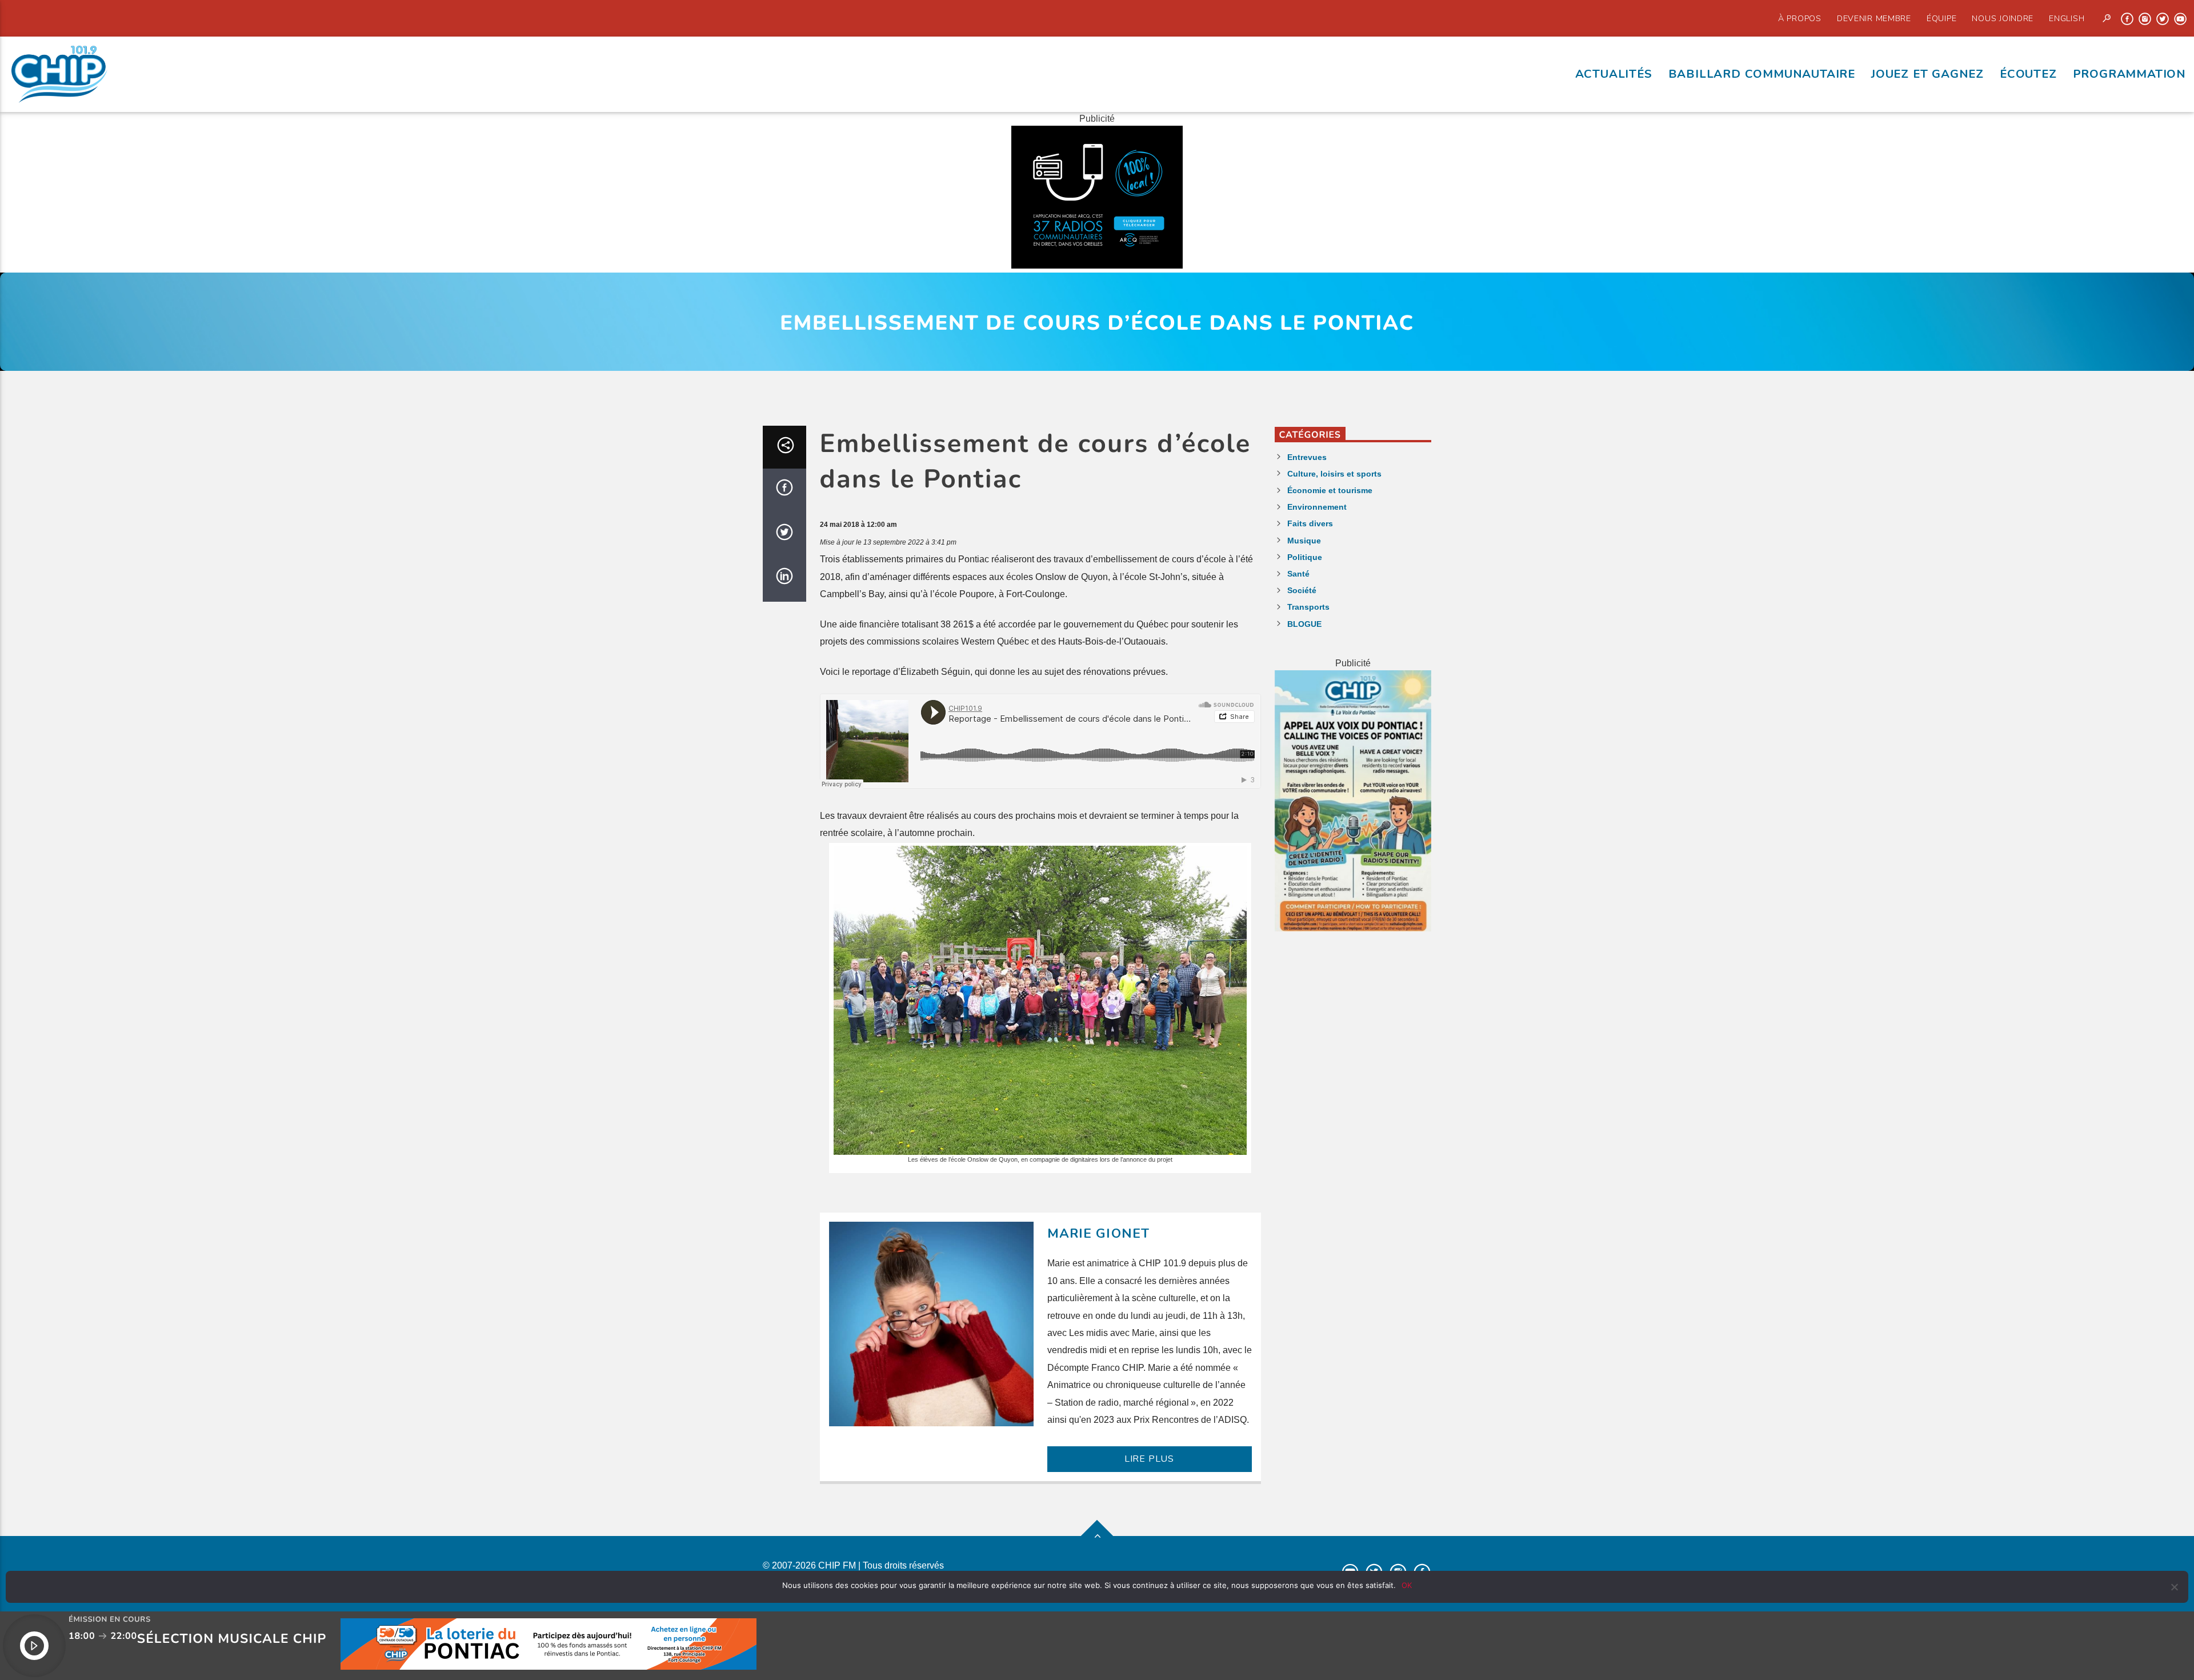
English (2067, 18)
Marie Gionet (1099, 1233)
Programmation (2129, 74)
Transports (1308, 607)
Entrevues (1307, 457)
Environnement (1317, 507)
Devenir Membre (1874, 18)
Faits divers (1310, 523)
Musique (1304, 541)
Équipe (1941, 18)
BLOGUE (1304, 624)
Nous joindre (2003, 18)
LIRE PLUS (1149, 1459)
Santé (1298, 574)
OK (1407, 1585)
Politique (1305, 557)
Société (1302, 590)
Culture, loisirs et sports (1334, 474)
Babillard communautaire (1762, 74)
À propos (1800, 18)
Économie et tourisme (1330, 490)
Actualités (1614, 74)
